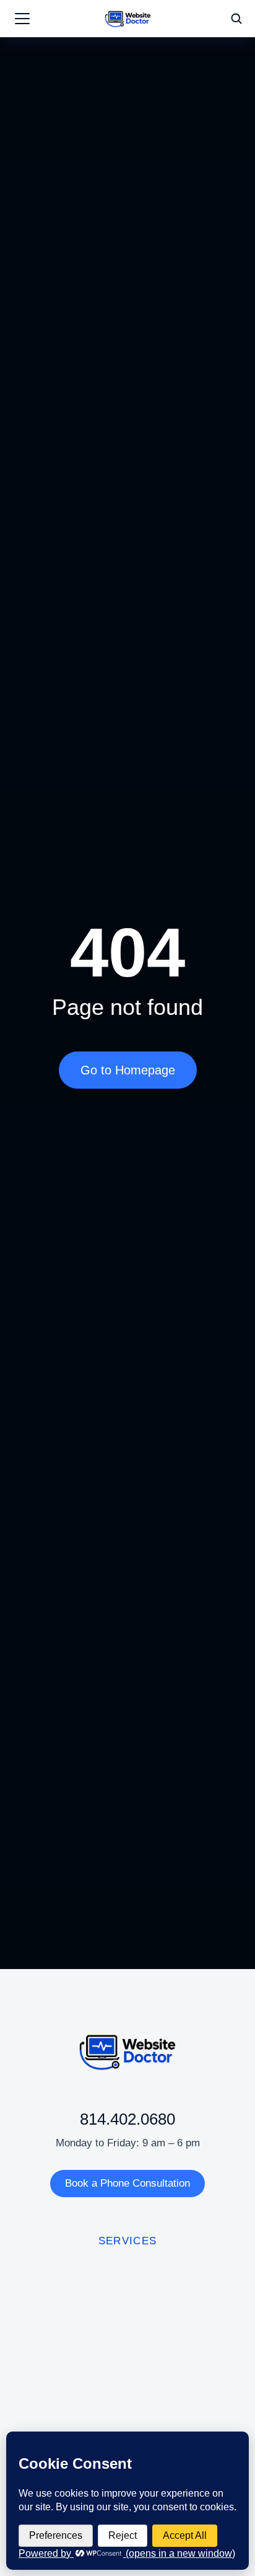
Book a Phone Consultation (127, 2183)
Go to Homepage (128, 1070)
